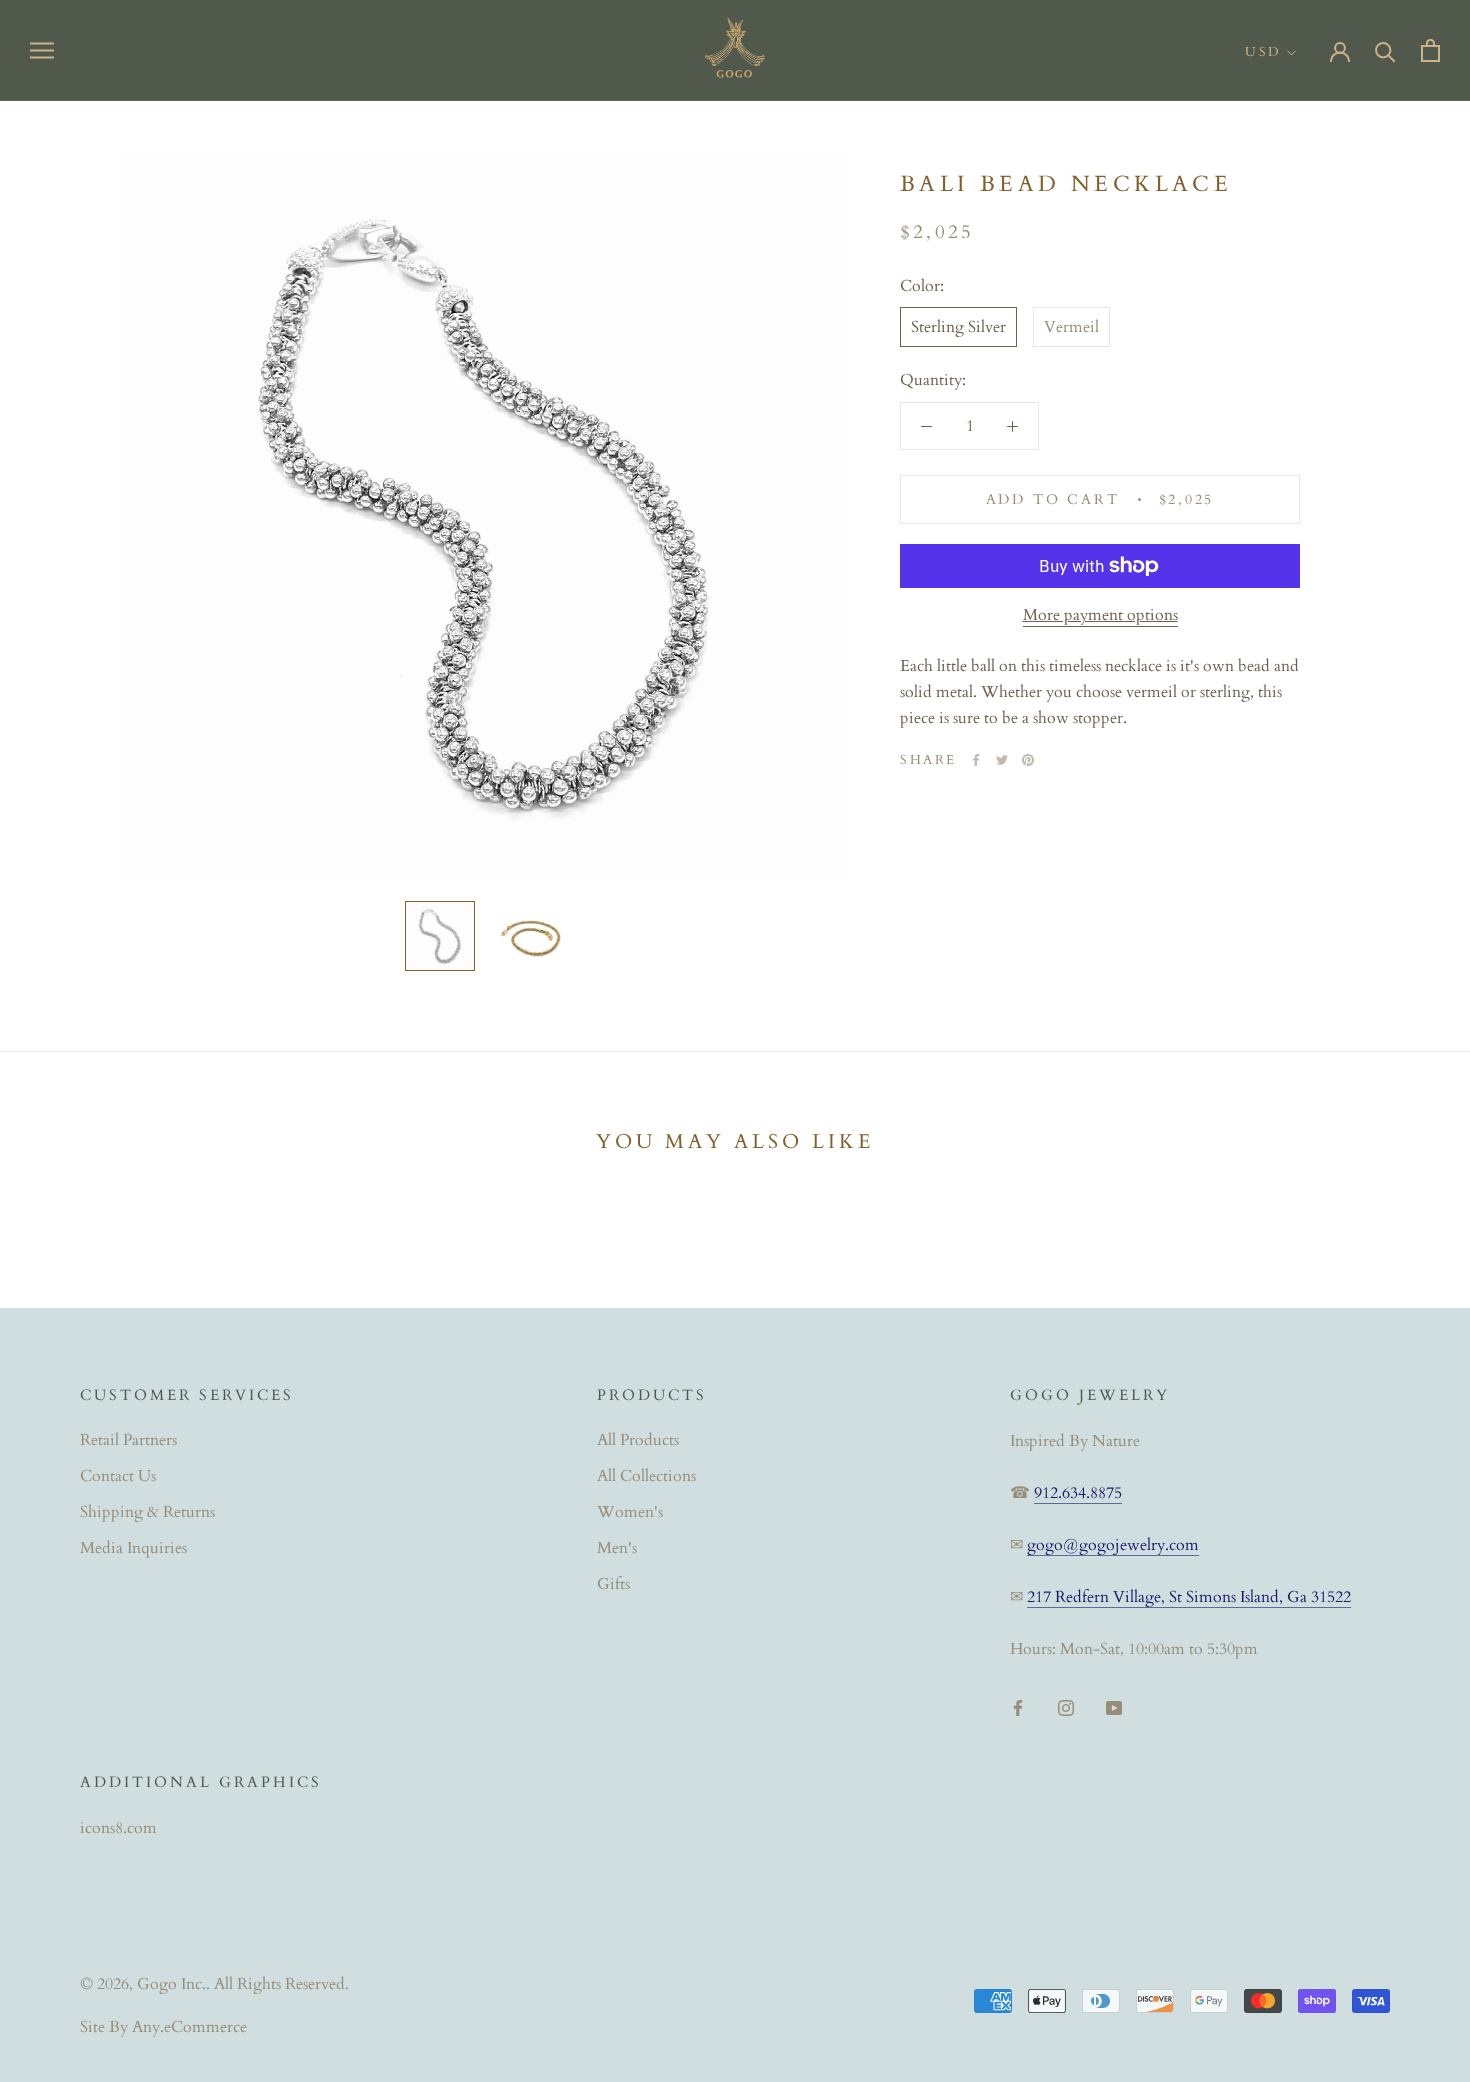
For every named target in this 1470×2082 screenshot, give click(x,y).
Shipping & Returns (147, 1512)
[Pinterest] (1028, 760)
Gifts (613, 1584)
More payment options (1100, 615)
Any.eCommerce (189, 2027)
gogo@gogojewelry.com (1113, 1545)
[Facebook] (976, 760)
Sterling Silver (958, 327)
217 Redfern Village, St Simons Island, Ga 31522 (1189, 1597)
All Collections (646, 1476)
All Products (638, 1440)
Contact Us (118, 1476)
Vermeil (1071, 327)
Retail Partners (128, 1440)
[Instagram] (1066, 1707)
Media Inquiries (133, 1548)
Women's (630, 1512)
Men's (617, 1548)
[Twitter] (1002, 760)
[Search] (1385, 50)
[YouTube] (1114, 1707)
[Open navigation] (42, 50)
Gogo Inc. (171, 1984)
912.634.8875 (1078, 1493)
